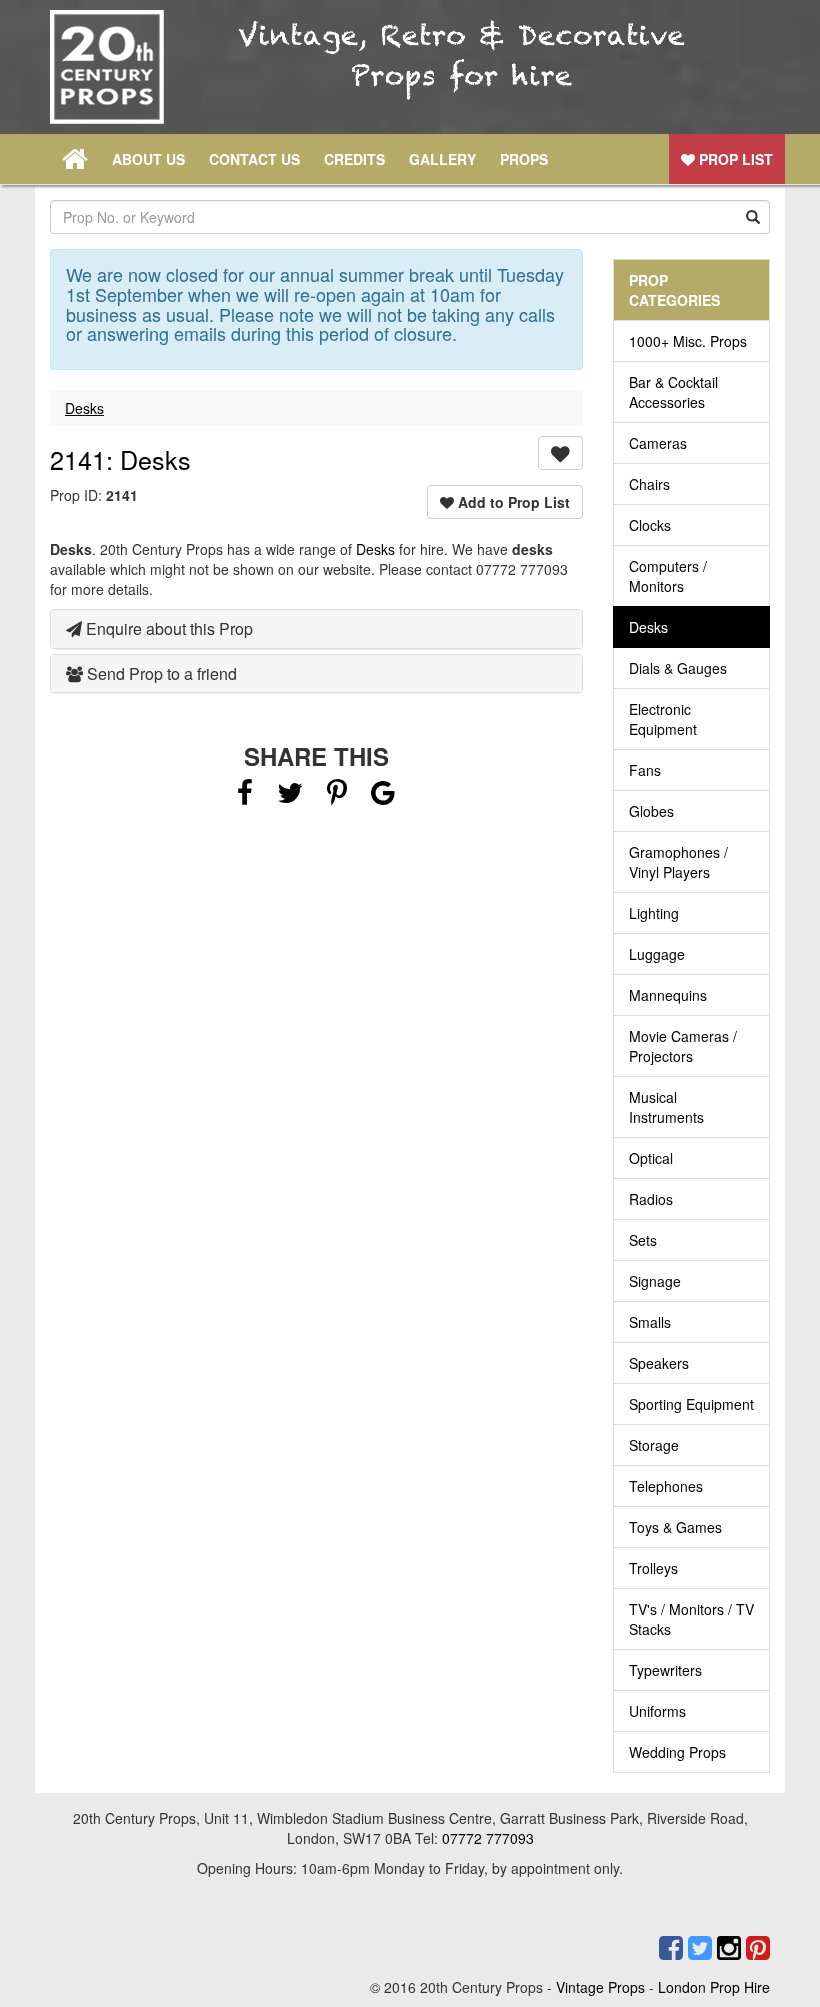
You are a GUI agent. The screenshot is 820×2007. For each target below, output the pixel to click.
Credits (354, 159)
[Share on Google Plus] (383, 797)
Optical (651, 1158)
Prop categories (674, 290)
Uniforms (657, 1711)
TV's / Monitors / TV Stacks (691, 1619)
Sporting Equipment (691, 1404)
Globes (651, 811)
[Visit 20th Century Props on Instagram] (726, 1948)
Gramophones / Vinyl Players (678, 862)
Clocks (650, 525)
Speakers (659, 1363)
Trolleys (653, 1568)
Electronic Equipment (663, 719)
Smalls (650, 1322)
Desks (84, 408)
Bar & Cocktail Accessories (673, 392)
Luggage (657, 954)
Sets (643, 1240)
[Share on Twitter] (292, 797)
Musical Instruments (666, 1107)
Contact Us (254, 159)
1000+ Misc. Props (688, 341)
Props (524, 159)
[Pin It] (337, 797)
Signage (655, 1281)
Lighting (654, 913)
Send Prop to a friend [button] (160, 673)
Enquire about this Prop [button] (167, 628)
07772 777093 (488, 1838)
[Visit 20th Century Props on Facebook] (668, 1948)
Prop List (734, 159)
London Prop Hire (714, 1987)
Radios (651, 1199)
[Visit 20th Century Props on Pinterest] (755, 1948)
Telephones (666, 1486)
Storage (654, 1445)
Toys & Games (675, 1527)
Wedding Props (677, 1752)
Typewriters (665, 1670)
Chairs (649, 484)
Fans (645, 770)
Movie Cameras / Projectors (683, 1046)
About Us (148, 159)
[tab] (316, 629)
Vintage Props (600, 1987)
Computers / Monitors (668, 576)
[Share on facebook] (245, 797)
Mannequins (668, 995)
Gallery (442, 159)
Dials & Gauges (678, 668)
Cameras (658, 443)
